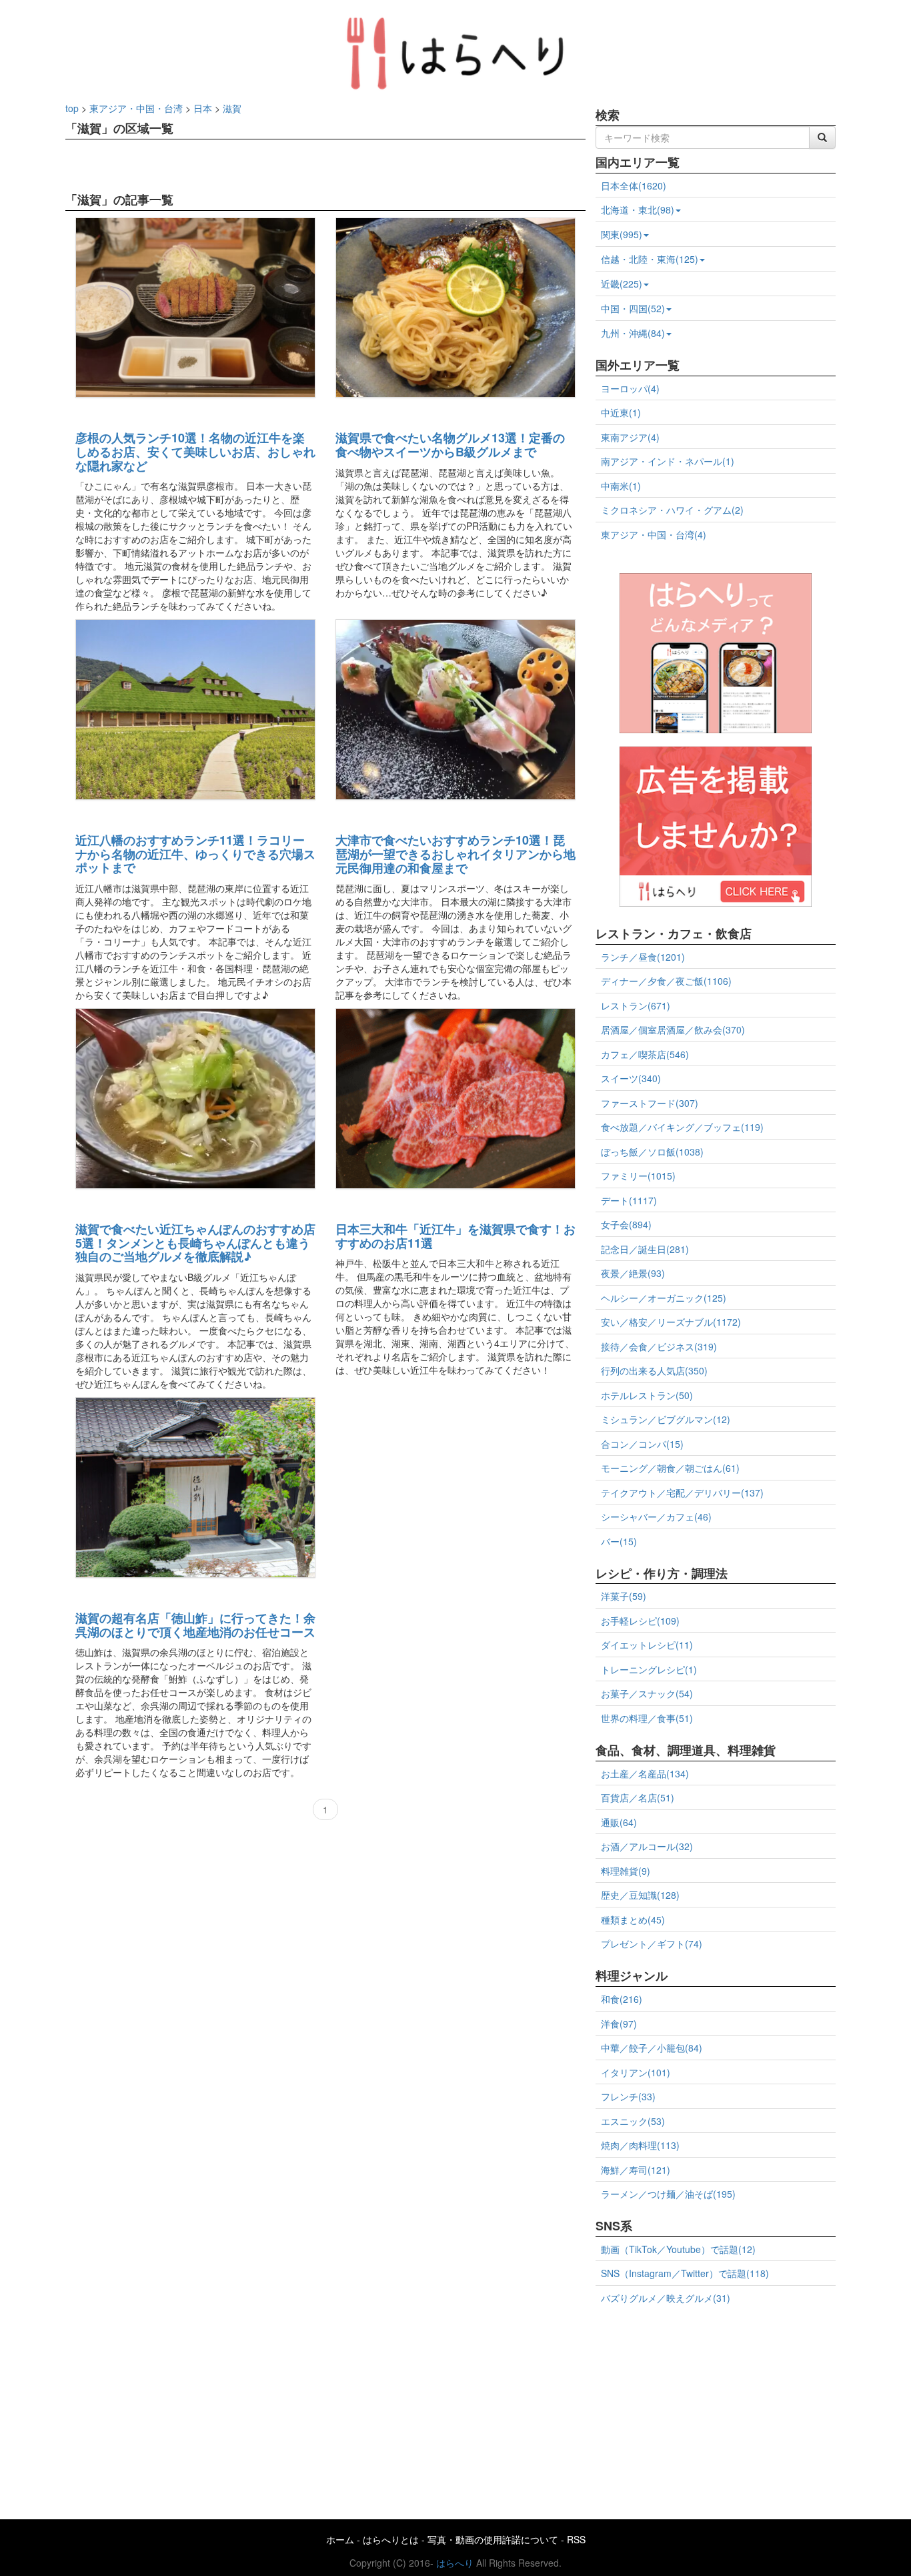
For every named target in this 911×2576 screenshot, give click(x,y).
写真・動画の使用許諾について (493, 2539)
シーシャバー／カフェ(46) (656, 1517)
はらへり (455, 2563)
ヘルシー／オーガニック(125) (664, 1298)
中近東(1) (621, 412)
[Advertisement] (716, 2407)
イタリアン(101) (636, 2072)
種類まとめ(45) (633, 1919)
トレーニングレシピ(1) (649, 1669)
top (72, 108)
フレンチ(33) (628, 2096)
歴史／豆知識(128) (640, 1895)
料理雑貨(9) (626, 1871)
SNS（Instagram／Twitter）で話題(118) (685, 2273)
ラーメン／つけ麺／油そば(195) (668, 2194)
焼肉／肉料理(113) (640, 2145)
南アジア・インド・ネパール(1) (668, 461)
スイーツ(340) (631, 1078)
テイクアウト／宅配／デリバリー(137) (682, 1492)
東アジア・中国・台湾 (136, 108)
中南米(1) (621, 486)
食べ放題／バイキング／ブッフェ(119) (682, 1127)
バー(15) (619, 1541)
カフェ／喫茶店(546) (645, 1054)
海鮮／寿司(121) (636, 2170)
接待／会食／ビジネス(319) (659, 1346)
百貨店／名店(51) (638, 1797)
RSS (576, 2539)
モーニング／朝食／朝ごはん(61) (670, 1468)
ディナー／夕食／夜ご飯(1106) (666, 981)
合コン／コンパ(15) (642, 1444)
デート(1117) (629, 1200)
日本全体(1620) (634, 185)
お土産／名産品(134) (645, 1773)
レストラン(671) (636, 1005)
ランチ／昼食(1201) (643, 957)
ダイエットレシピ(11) (647, 1645)
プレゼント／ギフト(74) (652, 1944)
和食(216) (622, 1999)
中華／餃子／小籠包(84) (652, 2048)
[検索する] (822, 137)
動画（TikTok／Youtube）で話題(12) (678, 2249)
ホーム (340, 2539)
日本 (203, 108)
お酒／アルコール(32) (647, 1846)
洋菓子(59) (624, 1596)
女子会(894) (626, 1224)
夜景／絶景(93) (633, 1273)
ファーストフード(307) (650, 1103)
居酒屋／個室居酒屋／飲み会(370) (673, 1029)
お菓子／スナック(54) (647, 1693)
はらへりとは (391, 2539)
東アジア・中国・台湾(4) (654, 534)
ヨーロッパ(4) (630, 388)
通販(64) (619, 1822)
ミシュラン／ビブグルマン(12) (666, 1419)
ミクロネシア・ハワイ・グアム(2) (672, 510)
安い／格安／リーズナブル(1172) (671, 1322)
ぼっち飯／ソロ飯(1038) (652, 1152)
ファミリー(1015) (638, 1176)
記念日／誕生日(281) (645, 1249)
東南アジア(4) (630, 437)
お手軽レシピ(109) (640, 1621)
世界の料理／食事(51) (647, 1718)
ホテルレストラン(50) (647, 1395)
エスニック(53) (633, 2121)
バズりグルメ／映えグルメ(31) (666, 2298)
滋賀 (232, 108)
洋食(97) (619, 2024)
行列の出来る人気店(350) (654, 1370)
